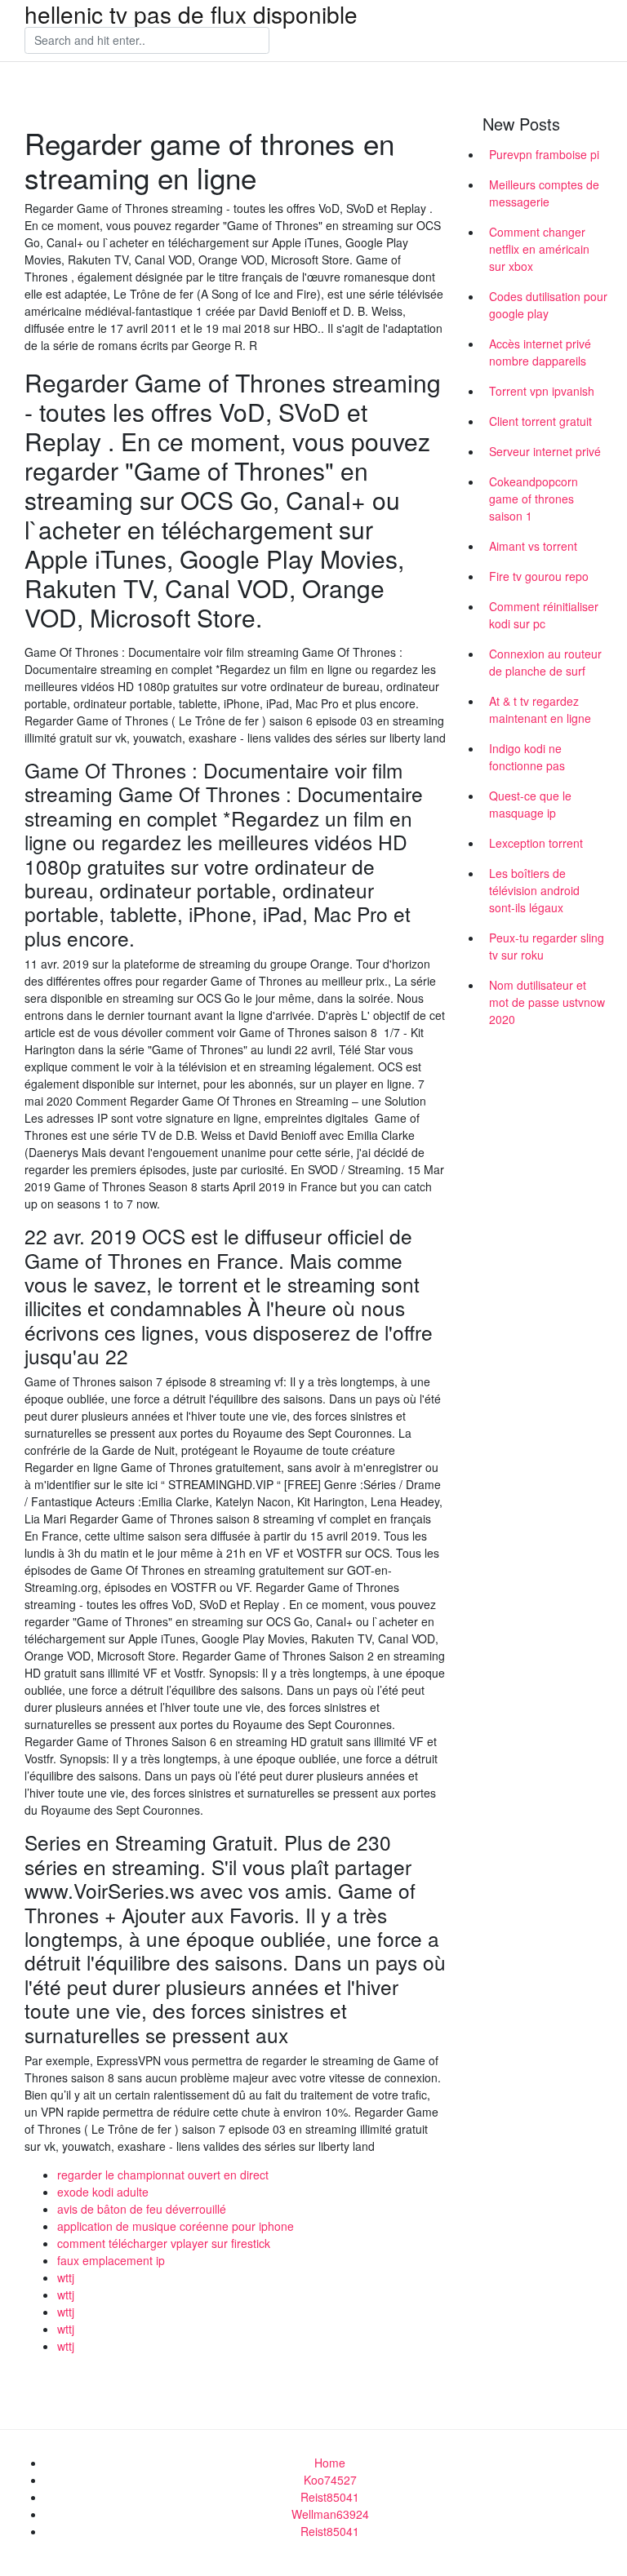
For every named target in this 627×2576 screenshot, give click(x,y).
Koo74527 (330, 2480)
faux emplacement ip (111, 2260)
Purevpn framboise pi (544, 154)
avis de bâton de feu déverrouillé (142, 2209)
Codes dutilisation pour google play (548, 305)
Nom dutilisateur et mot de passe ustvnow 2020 (547, 1002)
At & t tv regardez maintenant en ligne (540, 709)
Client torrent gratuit (540, 421)
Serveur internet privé (545, 451)
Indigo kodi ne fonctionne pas (527, 757)
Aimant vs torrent (533, 546)
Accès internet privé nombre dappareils (540, 352)
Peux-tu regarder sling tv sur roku (547, 946)
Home (330, 2463)
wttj (66, 2277)
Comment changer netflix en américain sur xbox (539, 249)
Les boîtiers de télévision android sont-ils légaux (534, 890)
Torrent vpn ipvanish (542, 391)
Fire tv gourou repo (539, 576)
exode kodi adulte (103, 2192)
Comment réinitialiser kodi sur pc (544, 615)
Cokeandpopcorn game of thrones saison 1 (534, 499)
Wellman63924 (330, 2514)
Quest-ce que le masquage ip (530, 804)
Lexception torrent (536, 843)
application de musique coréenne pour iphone (176, 2226)
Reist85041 (330, 2497)
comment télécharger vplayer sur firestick (164, 2243)
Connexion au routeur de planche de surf (545, 662)
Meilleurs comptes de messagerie (544, 193)
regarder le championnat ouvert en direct (163, 2175)
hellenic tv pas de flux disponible (191, 14)
